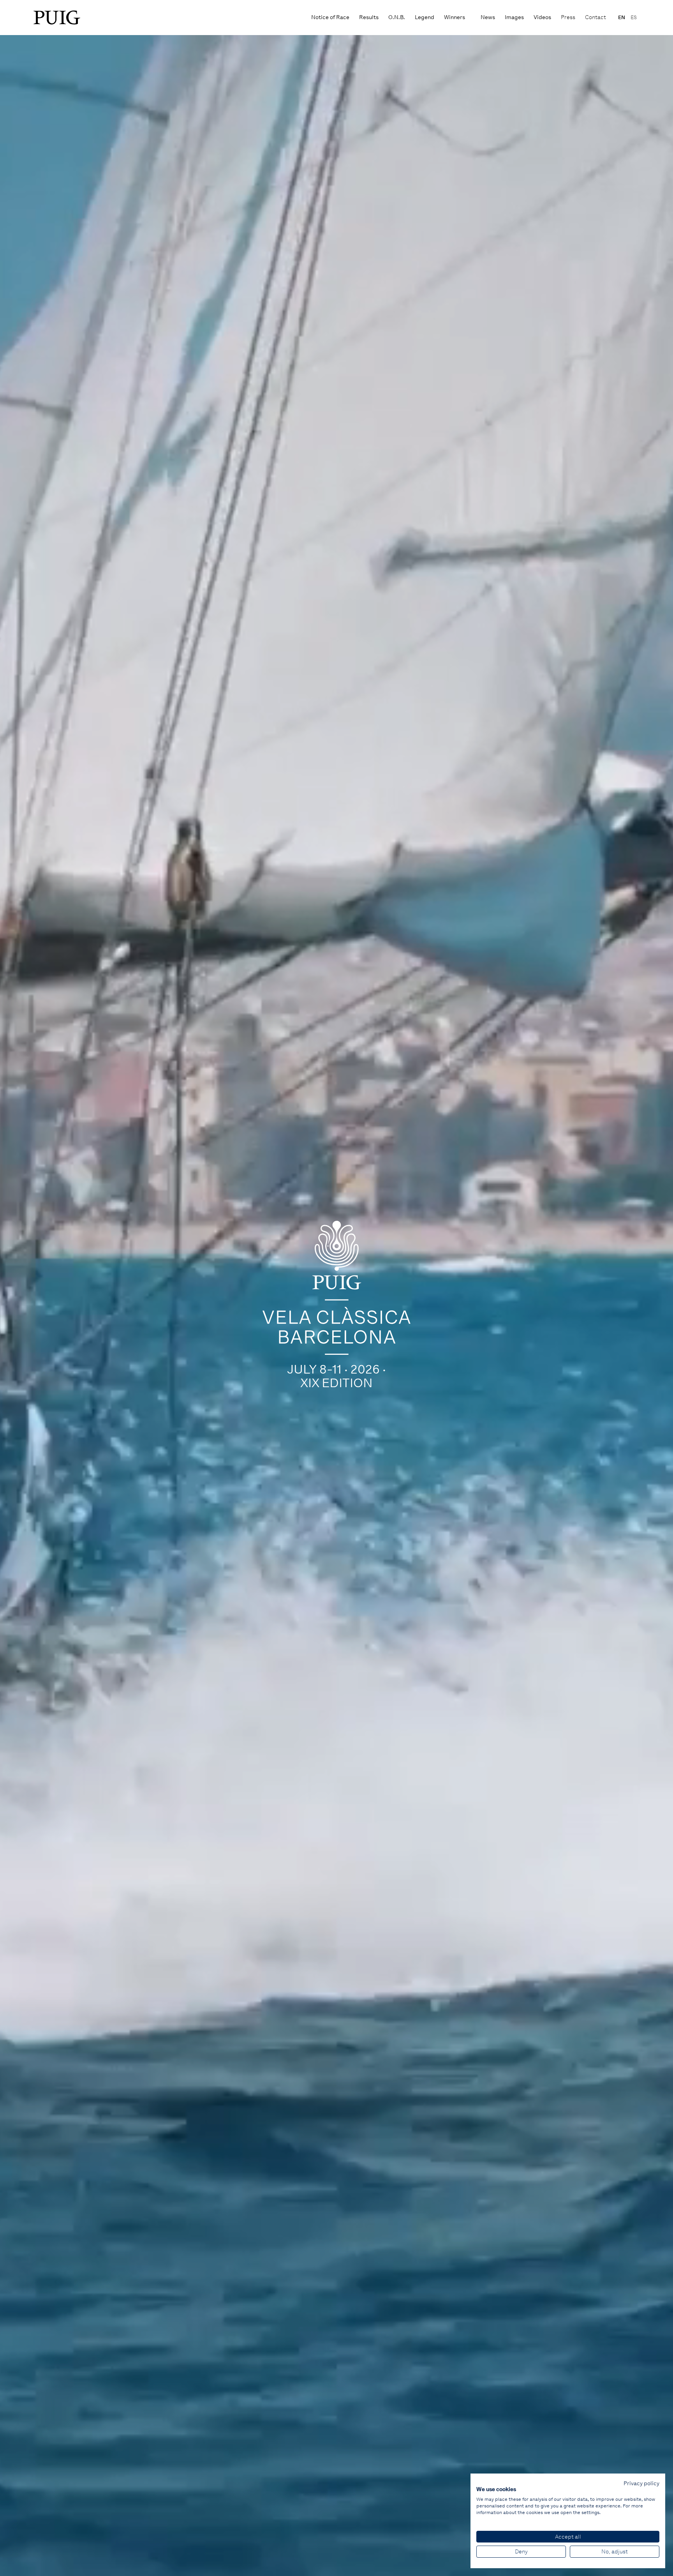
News (488, 17)
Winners (455, 17)
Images (514, 17)
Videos (542, 17)
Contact (595, 17)
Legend (425, 17)
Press (568, 17)
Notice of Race (330, 17)
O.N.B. (397, 17)
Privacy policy (641, 2483)
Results (369, 17)
